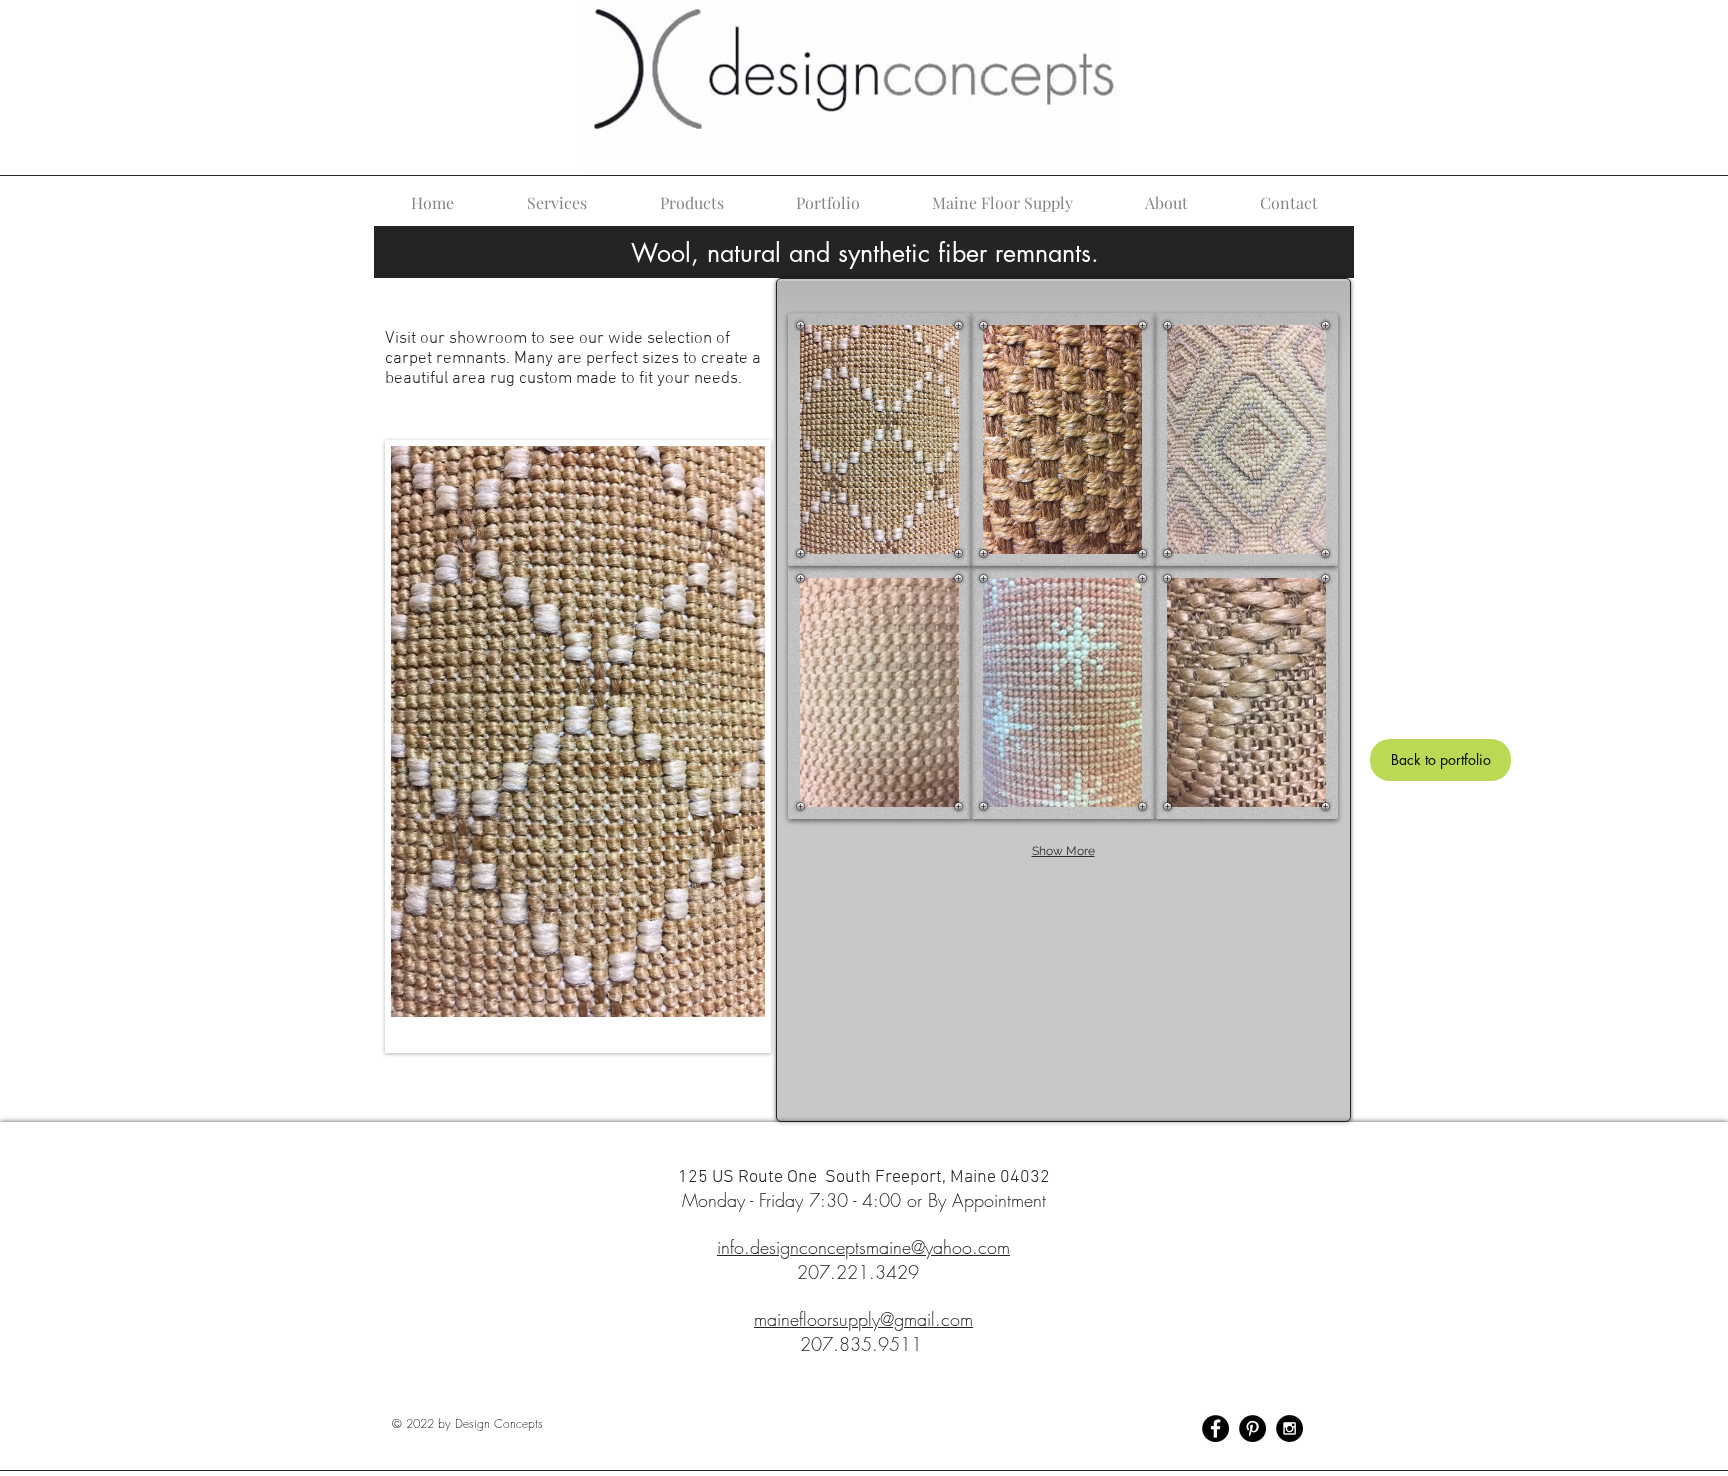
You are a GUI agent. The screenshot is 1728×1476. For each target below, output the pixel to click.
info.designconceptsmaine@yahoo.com (863, 1247)
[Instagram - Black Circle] (1289, 1428)
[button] (879, 439)
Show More (1063, 851)
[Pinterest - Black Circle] (1252, 1428)
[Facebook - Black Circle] (1215, 1428)
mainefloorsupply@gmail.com (863, 1319)
